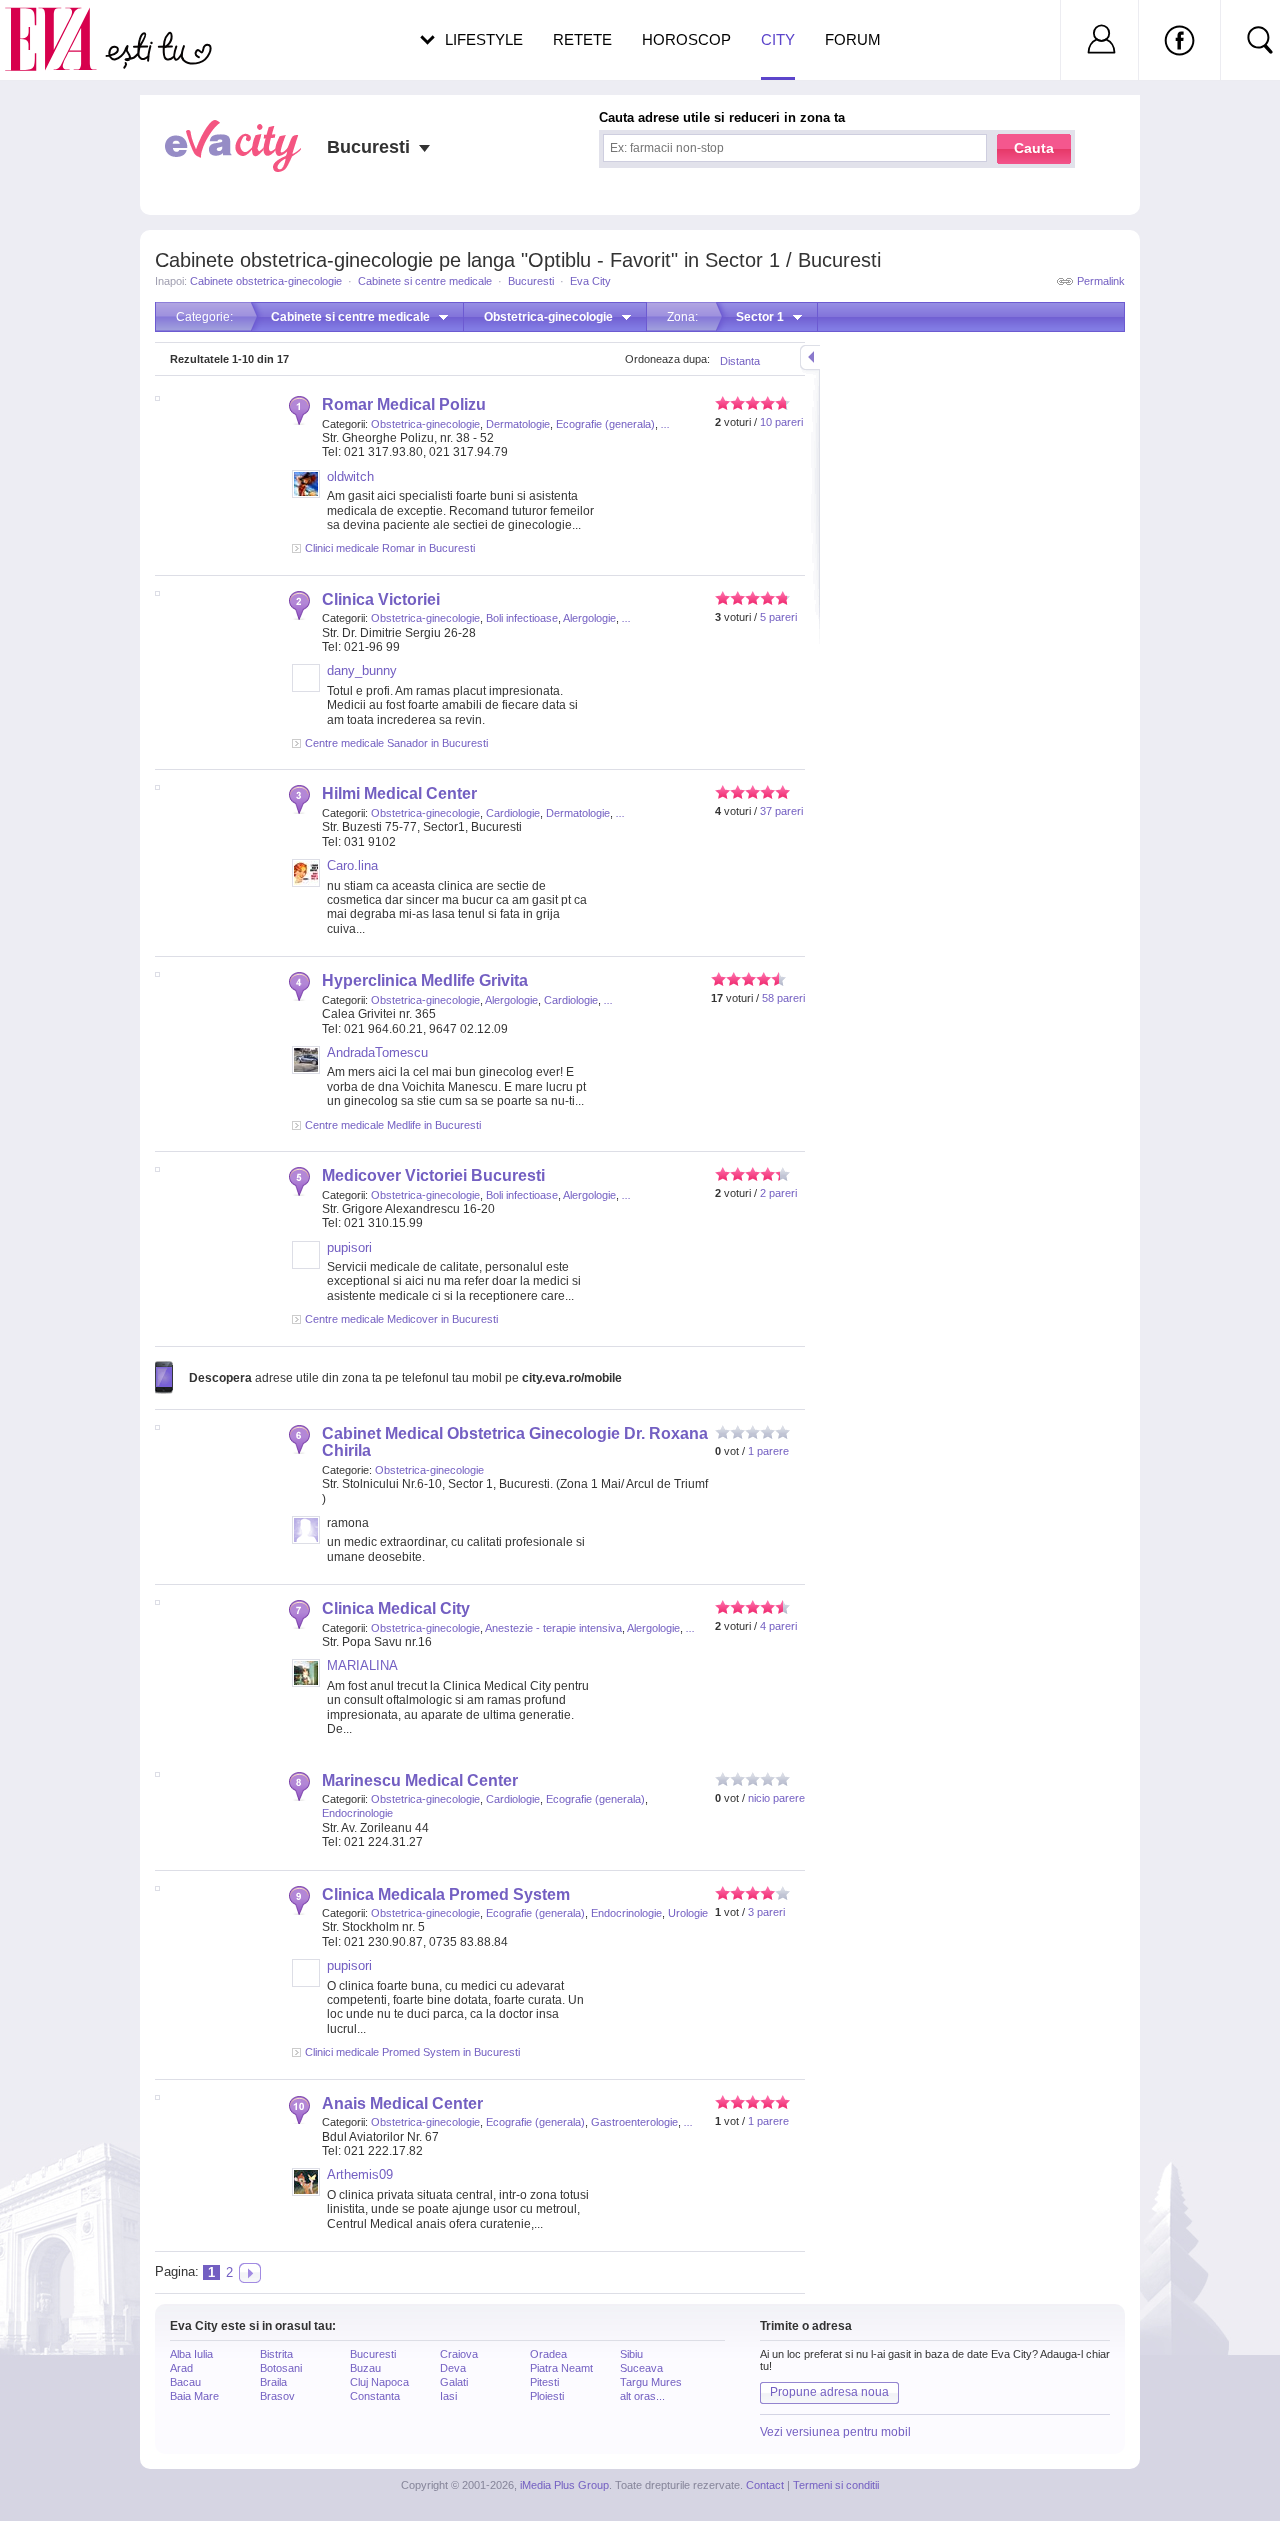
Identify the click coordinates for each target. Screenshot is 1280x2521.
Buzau (365, 2368)
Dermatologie (518, 424)
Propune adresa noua (829, 2392)
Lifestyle (484, 39)
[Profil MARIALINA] (306, 1683)
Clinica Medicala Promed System (446, 1894)
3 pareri (766, 1912)
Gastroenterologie (634, 2122)
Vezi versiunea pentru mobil (835, 2432)
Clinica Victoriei (381, 599)
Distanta (740, 361)
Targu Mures (651, 2382)
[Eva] (62, 23)
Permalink (1101, 281)
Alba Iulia (191, 2354)
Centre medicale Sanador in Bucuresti (396, 743)
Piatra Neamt (561, 2368)
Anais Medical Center (402, 2103)
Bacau (185, 2382)
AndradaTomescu (377, 1052)
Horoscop (686, 39)
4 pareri (778, 1626)
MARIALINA (362, 1665)
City (778, 39)
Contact (765, 2485)
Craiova (459, 2354)
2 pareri (778, 1193)
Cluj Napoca (379, 2382)
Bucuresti (531, 281)
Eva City (590, 281)
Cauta (1034, 148)
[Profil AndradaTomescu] (306, 1070)
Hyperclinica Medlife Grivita (425, 980)
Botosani (281, 2368)
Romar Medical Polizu (404, 404)
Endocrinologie (357, 1813)
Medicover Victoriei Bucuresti (433, 1175)
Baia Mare (194, 2396)
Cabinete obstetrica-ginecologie (266, 281)
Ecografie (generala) (605, 424)
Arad (181, 2368)
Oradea (548, 2354)
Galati (454, 2382)
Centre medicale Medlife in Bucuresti (393, 1125)
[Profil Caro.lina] (306, 883)
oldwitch (350, 476)
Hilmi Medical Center (399, 793)
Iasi (448, 2396)
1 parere (768, 1451)
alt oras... (642, 2396)
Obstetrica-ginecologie (425, 424)
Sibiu (631, 2354)
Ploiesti (547, 2396)
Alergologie (589, 618)
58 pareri (783, 998)
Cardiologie (513, 813)
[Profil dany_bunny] (306, 688)
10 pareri (781, 422)
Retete (582, 39)
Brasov (277, 2396)
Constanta (375, 2396)
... (665, 424)
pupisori (349, 1247)
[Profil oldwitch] (306, 494)
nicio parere (776, 1798)
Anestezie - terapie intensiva (553, 1628)
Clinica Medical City (396, 1608)
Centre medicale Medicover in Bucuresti (401, 1319)
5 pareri (778, 617)
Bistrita (276, 2354)
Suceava (641, 2368)
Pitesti (544, 2382)
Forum (853, 39)
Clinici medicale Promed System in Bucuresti (412, 2052)
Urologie (688, 1913)
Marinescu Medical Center (420, 1780)
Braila (273, 2382)
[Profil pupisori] (306, 1265)
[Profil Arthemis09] (306, 2192)
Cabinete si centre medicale (425, 281)
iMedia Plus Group (564, 2485)
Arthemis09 (360, 2174)
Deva (453, 2368)
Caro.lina (352, 865)
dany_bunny (362, 670)
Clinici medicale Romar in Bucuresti (390, 548)
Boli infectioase (522, 618)
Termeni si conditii (836, 2485)
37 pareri (781, 811)
